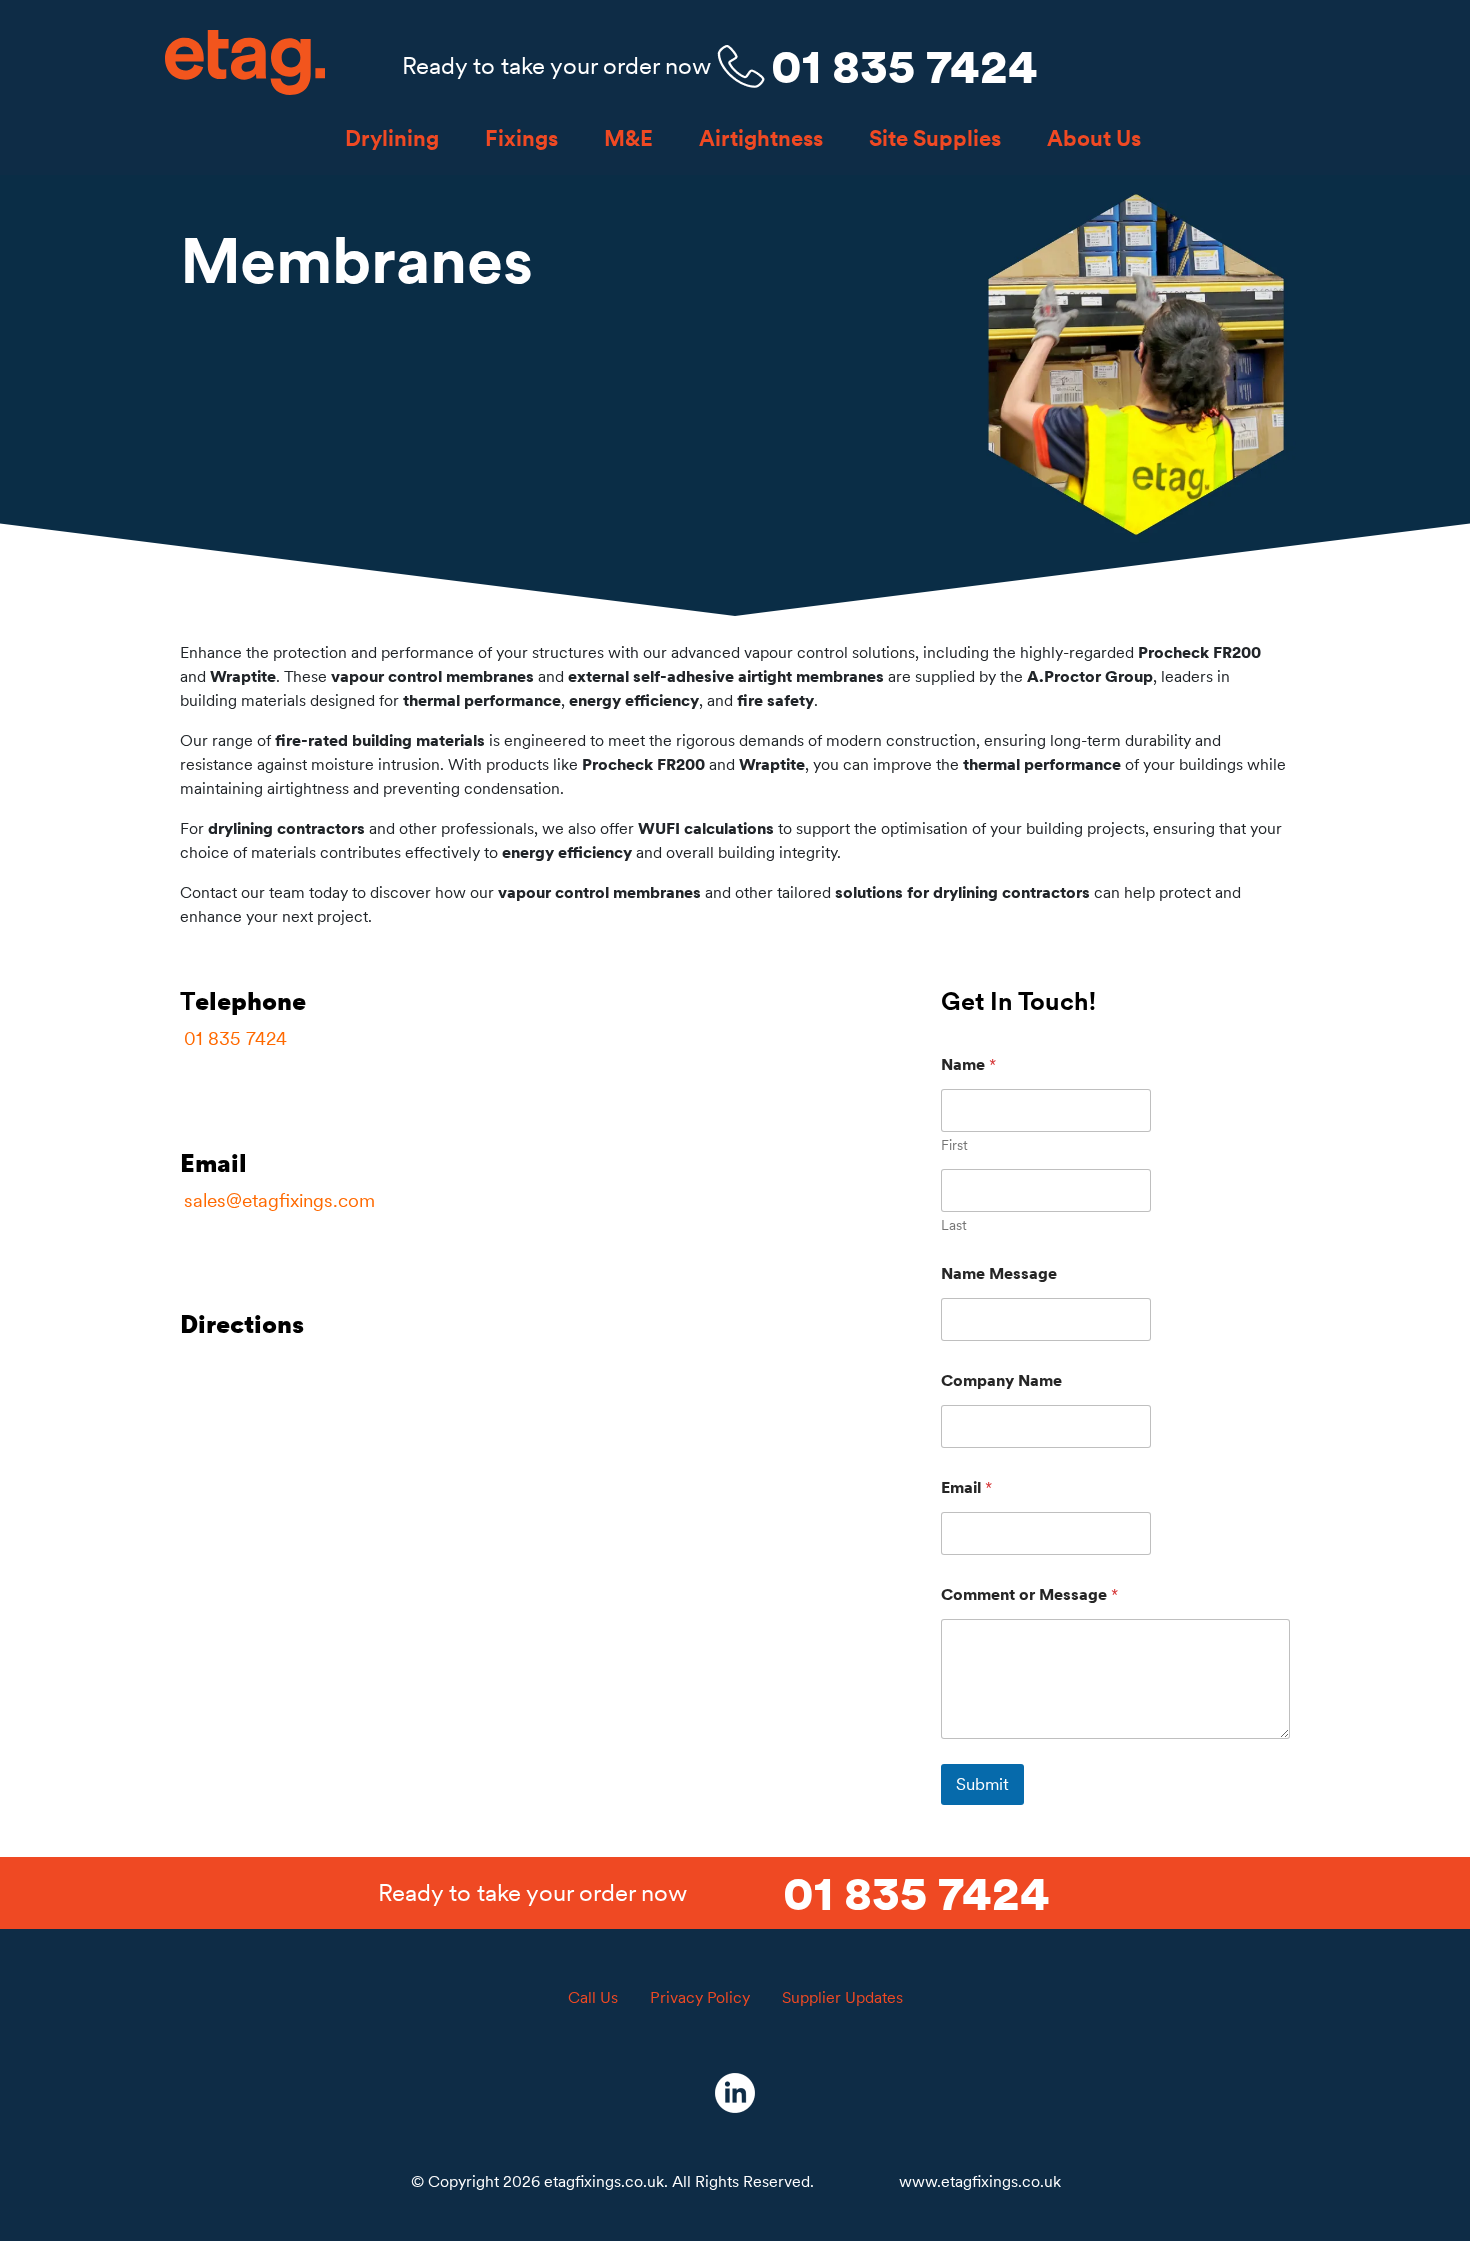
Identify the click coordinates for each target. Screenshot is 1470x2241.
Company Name (1001, 1380)
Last (954, 1225)
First (954, 1145)
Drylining (392, 138)
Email (966, 1487)
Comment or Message (1029, 1594)
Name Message (999, 1273)
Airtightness (761, 138)
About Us (1094, 138)
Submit (982, 1784)
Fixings (521, 138)
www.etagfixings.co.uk (980, 2181)
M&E (628, 138)
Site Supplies (935, 138)
